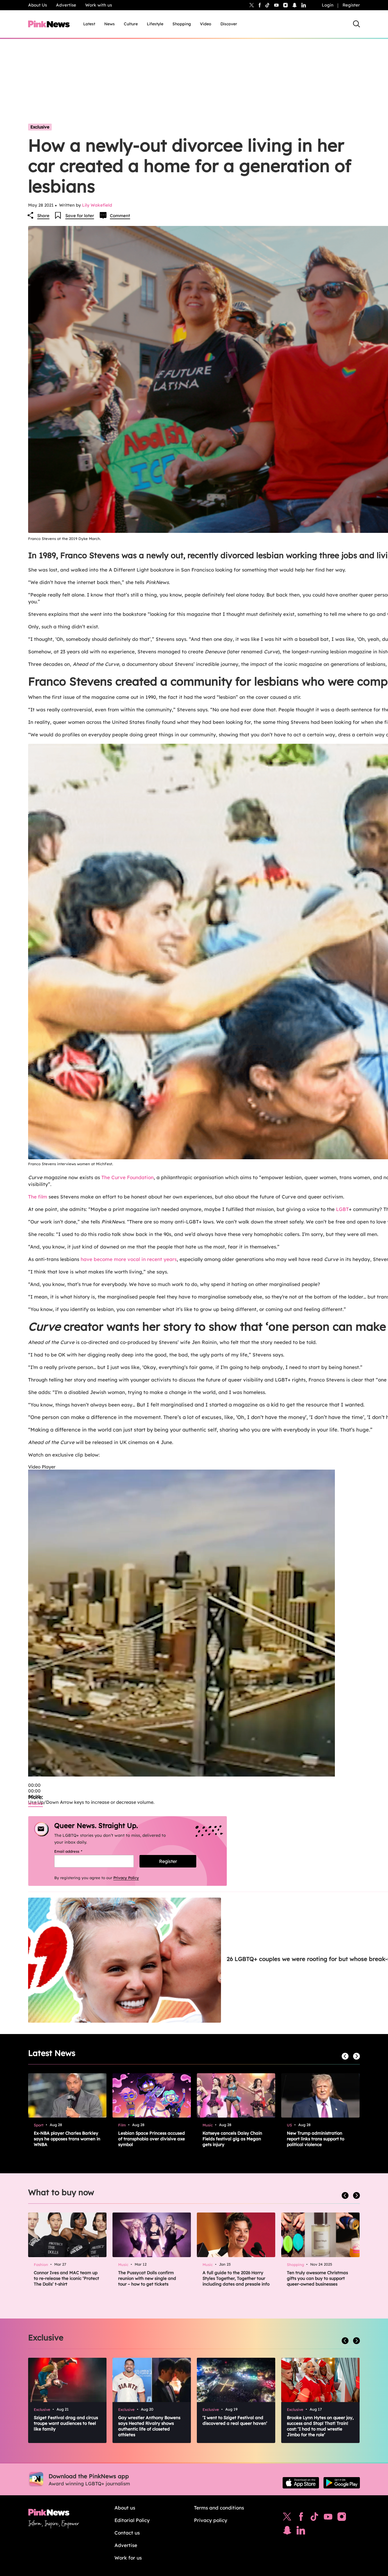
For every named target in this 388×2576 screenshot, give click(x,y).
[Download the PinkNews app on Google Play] (342, 2483)
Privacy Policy (126, 1878)
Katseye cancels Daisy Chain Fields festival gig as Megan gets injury (232, 2139)
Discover (229, 24)
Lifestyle (155, 24)
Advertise (66, 5)
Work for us (128, 2558)
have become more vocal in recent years (129, 1259)
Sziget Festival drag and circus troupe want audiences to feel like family (66, 2423)
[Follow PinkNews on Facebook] (301, 2518)
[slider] (34, 1791)
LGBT (342, 1209)
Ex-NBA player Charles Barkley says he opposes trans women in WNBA (67, 2139)
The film (38, 1197)
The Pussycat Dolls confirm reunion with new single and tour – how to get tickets (147, 2278)
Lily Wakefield (97, 205)
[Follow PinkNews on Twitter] (287, 2518)
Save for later (80, 216)
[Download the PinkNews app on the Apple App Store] (301, 2483)
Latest (89, 24)
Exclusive (40, 127)
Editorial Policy (132, 2520)
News (109, 24)
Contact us (127, 2533)
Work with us (99, 5)
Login (328, 5)
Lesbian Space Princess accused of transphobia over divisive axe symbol (152, 2139)
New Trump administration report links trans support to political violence (316, 2139)
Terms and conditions (219, 2508)
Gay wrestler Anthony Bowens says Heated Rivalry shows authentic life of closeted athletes (149, 2426)
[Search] (356, 24)
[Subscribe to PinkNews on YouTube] (328, 2518)
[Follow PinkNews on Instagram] (342, 2518)
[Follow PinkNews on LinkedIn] (304, 5)
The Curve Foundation (128, 1177)
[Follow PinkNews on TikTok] (314, 2518)
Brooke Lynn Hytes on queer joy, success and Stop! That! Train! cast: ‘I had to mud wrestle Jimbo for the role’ (320, 2426)
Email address (75, 1851)
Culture (131, 24)
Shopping (182, 24)
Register (351, 5)
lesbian (36, 1803)
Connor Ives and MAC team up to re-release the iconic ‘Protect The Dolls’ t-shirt (66, 2278)
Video (206, 24)
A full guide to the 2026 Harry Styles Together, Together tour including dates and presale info (236, 2278)
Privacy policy (211, 2520)
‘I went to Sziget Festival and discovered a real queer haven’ (235, 2420)
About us (125, 2508)
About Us (37, 5)
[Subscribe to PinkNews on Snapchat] (287, 2532)
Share (43, 216)
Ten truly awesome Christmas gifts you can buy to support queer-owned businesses (317, 2278)
